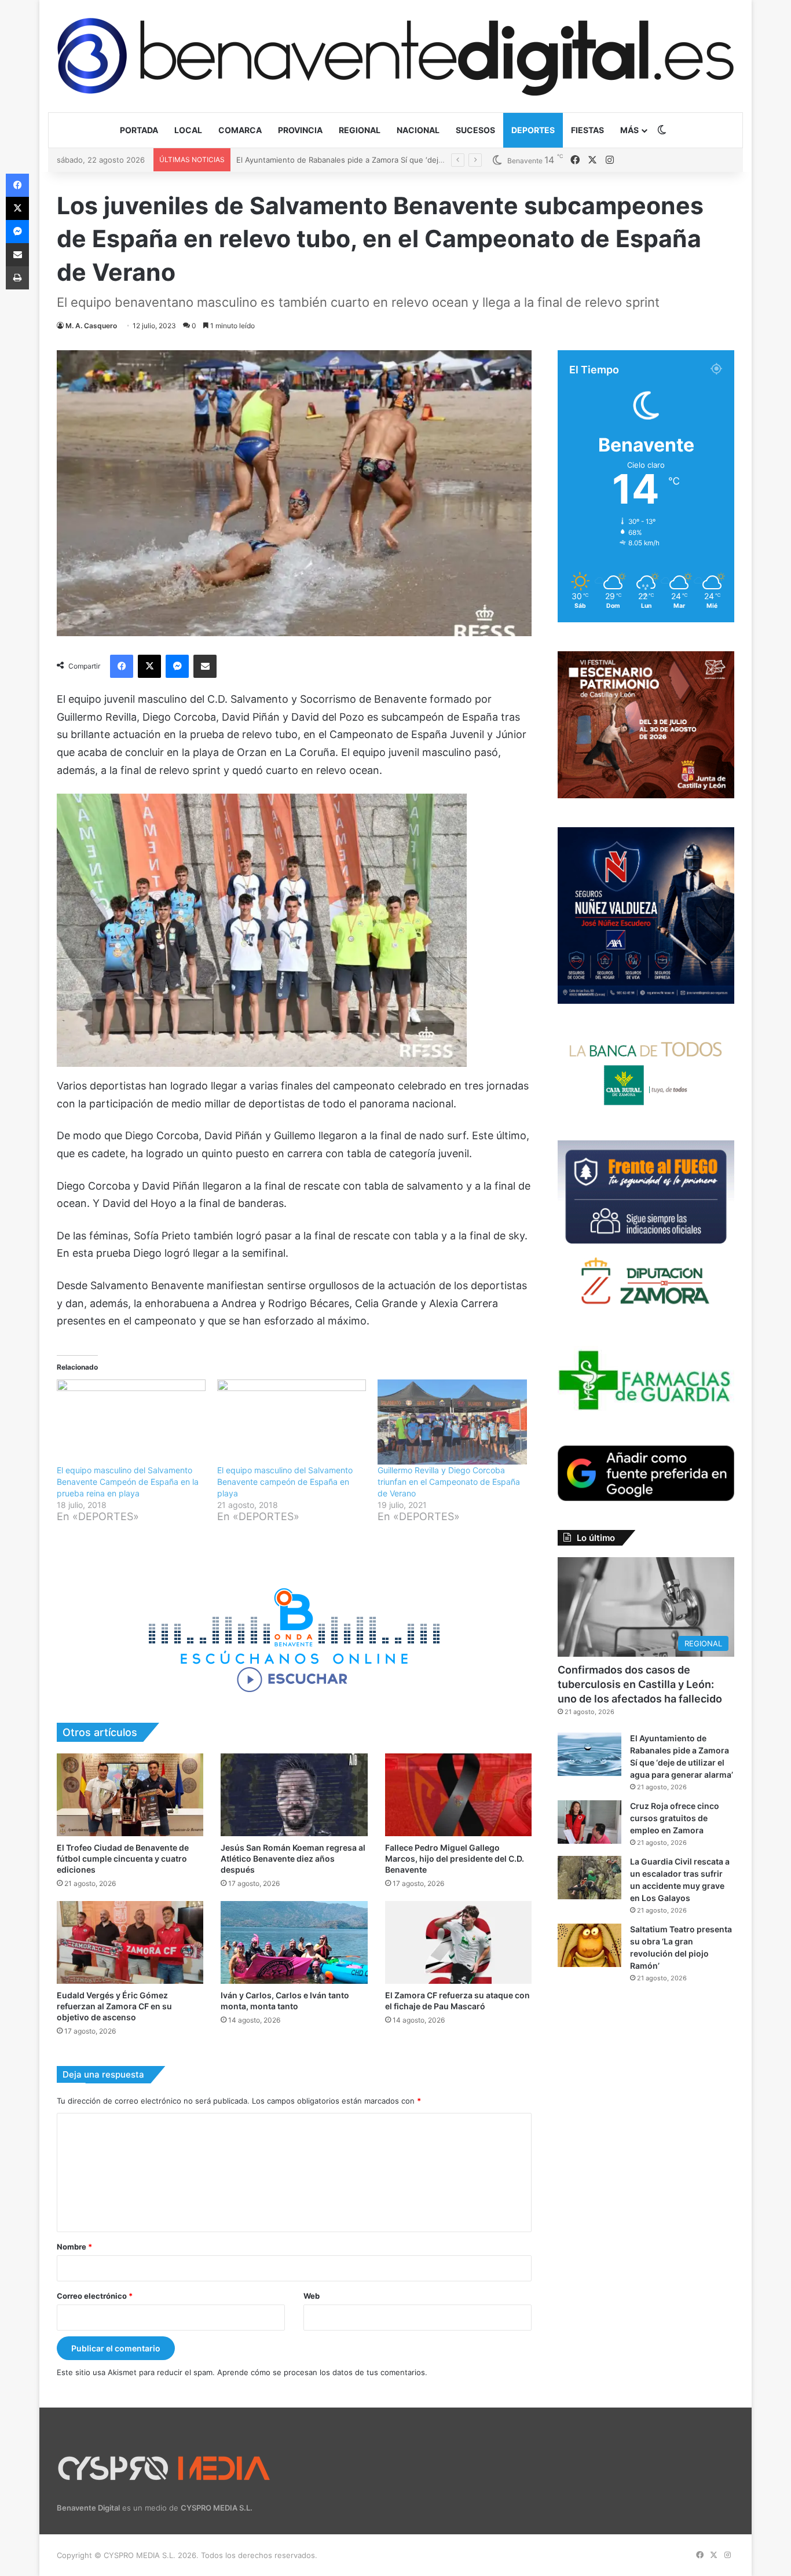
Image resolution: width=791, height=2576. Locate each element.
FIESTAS (587, 130)
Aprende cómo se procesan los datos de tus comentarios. (322, 2372)
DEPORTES (533, 130)
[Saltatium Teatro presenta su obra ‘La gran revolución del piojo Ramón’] (589, 1945)
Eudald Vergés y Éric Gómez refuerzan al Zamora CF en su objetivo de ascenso (114, 2006)
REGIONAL (360, 130)
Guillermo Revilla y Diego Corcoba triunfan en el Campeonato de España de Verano (449, 1482)
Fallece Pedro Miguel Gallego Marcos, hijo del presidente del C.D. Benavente (455, 1858)
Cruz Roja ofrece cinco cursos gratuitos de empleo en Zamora (348, 160)
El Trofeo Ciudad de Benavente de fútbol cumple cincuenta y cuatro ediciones (123, 1858)
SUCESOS (475, 130)
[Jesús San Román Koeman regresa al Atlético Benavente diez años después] (294, 1795)
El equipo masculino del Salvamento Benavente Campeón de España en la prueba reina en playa (128, 1482)
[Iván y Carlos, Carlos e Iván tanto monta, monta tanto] (294, 1942)
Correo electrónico (95, 2296)
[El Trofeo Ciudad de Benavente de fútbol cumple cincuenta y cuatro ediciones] (130, 1795)
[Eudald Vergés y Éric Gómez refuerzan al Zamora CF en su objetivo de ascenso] (130, 1942)
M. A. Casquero (91, 326)
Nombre (74, 2247)
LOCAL (188, 130)
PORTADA (139, 130)
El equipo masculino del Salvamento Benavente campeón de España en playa (285, 1482)
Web (312, 2296)
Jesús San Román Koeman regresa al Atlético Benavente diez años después (293, 1858)
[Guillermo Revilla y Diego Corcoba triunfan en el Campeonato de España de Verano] (452, 1422)
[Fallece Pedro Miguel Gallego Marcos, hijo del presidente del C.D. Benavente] (458, 1795)
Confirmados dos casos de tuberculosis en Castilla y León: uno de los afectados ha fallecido (640, 1684)
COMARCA (240, 130)
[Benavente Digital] (395, 56)
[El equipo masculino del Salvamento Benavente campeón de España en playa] (292, 1422)
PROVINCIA (300, 130)
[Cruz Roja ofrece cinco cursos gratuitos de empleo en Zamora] (589, 1822)
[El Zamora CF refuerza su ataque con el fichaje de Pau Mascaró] (458, 1942)
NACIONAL (418, 130)
